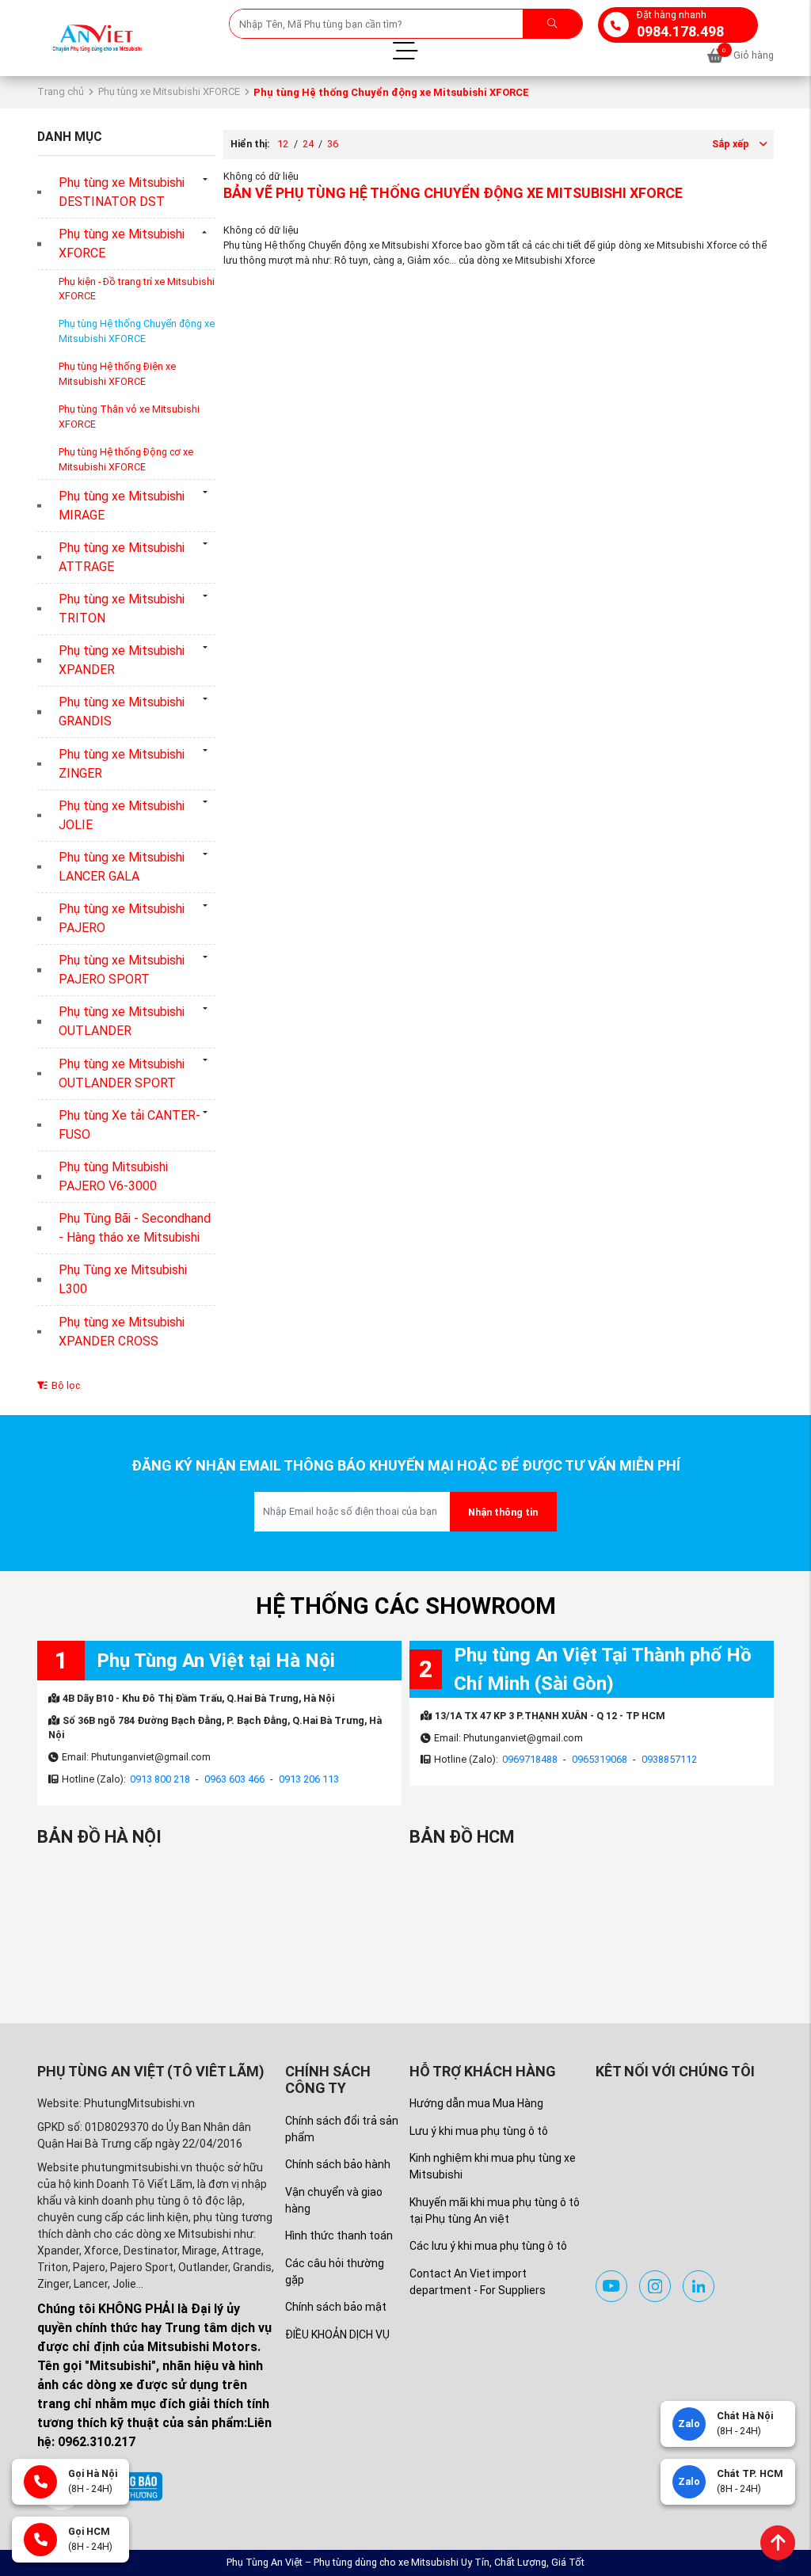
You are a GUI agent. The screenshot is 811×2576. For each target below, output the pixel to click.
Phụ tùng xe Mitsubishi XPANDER (122, 660)
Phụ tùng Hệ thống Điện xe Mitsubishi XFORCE (117, 374)
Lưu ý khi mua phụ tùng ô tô (479, 2131)
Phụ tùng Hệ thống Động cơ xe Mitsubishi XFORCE (126, 459)
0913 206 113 (309, 1779)
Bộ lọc (65, 1385)
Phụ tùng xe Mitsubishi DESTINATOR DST (122, 192)
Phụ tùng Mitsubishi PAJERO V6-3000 (113, 1176)
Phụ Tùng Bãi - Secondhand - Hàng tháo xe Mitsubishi (135, 1228)
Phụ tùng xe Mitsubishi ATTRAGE (122, 557)
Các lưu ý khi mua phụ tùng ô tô (488, 2246)
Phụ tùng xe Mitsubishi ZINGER (122, 764)
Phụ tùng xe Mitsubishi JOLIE (122, 815)
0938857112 (669, 1759)
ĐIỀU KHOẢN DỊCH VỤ (337, 2334)
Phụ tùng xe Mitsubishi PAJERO (122, 918)
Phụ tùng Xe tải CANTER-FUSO (129, 1125)
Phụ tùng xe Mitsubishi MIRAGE (122, 506)
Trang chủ (61, 91)
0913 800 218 (160, 1779)
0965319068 (600, 1759)
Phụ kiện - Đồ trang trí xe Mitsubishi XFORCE (137, 289)
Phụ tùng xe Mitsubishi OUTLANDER (122, 1021)
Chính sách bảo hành (338, 2164)
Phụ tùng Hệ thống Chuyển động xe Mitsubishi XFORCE (137, 331)
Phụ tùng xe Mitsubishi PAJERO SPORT (122, 970)
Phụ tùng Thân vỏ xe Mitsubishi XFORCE (129, 417)
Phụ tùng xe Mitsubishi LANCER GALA (122, 867)
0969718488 (530, 1759)
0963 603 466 (234, 1779)
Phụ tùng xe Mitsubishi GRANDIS (122, 712)
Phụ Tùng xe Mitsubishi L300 (123, 1279)
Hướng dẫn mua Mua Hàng (476, 2103)
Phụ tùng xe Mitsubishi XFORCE (169, 91)
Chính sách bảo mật (336, 2307)
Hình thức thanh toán (339, 2235)
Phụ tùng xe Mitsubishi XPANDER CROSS (122, 1332)
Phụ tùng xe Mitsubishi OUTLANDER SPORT (122, 1073)
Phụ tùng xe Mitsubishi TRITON (122, 609)
